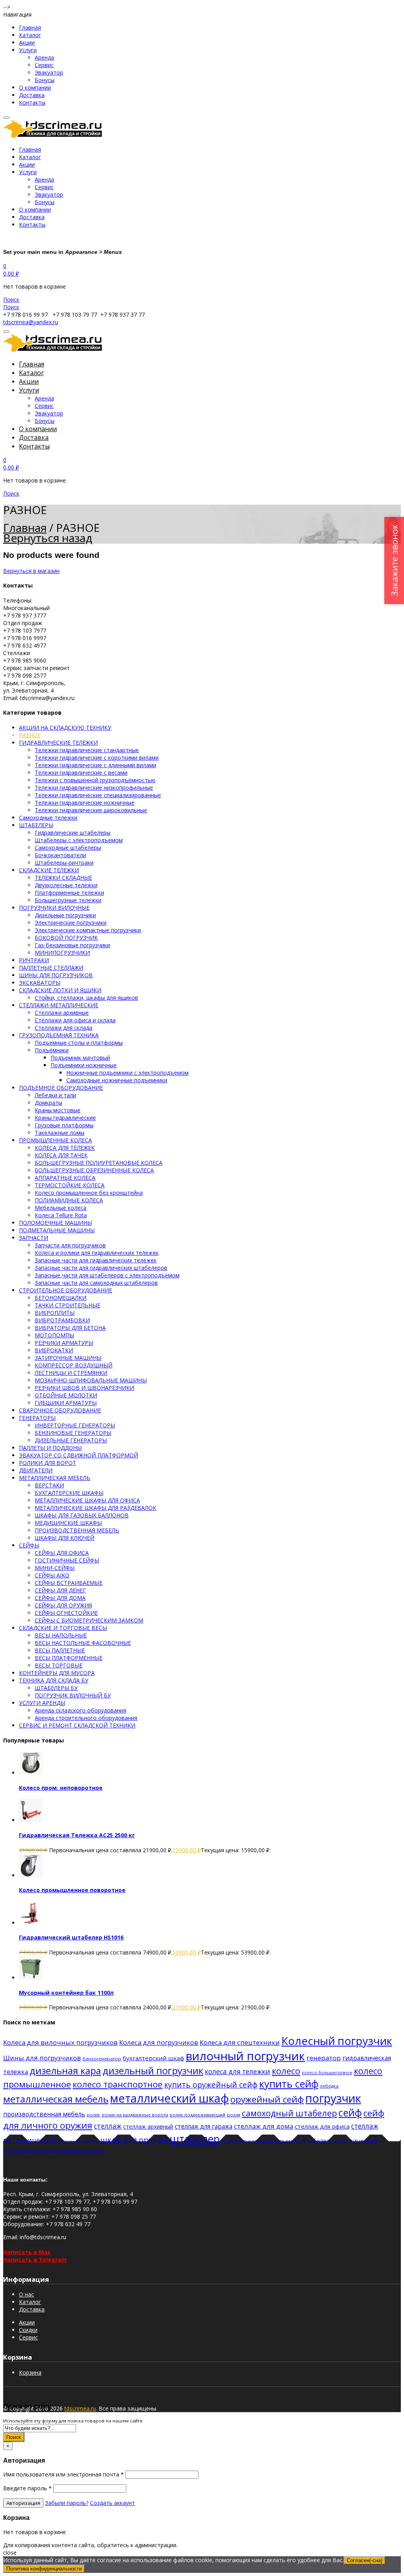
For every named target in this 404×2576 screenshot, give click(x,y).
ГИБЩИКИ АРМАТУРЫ (66, 1403)
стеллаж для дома (264, 2126)
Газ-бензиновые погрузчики (72, 945)
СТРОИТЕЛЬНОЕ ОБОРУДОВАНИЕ (65, 1290)
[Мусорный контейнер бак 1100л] (31, 1978)
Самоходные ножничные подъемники (117, 1080)
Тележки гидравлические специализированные (98, 795)
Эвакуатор (49, 72)
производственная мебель (44, 2114)
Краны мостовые (58, 1110)
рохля (234, 2115)
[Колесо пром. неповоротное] (31, 1773)
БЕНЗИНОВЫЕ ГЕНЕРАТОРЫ (73, 1433)
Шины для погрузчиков (42, 2058)
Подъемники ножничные (84, 1065)
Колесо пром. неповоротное (61, 1788)
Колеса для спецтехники (240, 2042)
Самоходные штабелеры (68, 848)
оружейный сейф (267, 2099)
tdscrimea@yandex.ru (31, 322)
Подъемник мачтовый (80, 1058)
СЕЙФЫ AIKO (52, 1575)
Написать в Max (27, 2252)
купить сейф (289, 2084)
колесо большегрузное (327, 2073)
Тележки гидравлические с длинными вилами (95, 765)
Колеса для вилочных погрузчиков (60, 2042)
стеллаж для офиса (322, 2126)
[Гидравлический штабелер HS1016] (31, 1923)
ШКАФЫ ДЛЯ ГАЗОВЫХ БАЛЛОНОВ (82, 1515)
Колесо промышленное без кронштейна (89, 1193)
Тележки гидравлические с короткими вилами (97, 758)
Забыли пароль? (67, 2503)
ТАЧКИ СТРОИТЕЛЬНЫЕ (67, 1305)
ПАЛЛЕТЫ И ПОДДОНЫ (50, 1448)
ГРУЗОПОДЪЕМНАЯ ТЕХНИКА (59, 1035)
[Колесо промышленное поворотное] (31, 1875)
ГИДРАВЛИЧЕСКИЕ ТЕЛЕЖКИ (58, 743)
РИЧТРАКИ (34, 960)
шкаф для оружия (134, 2140)
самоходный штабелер (289, 2113)
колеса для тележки (238, 2072)
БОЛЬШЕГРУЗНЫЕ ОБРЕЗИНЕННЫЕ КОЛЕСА (94, 1170)
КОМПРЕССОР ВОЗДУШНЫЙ (74, 1365)
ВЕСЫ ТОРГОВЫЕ (59, 1665)
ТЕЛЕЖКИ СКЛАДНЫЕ (63, 878)
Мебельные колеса (61, 1208)
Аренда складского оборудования (80, 1710)
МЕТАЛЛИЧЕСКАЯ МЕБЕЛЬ (55, 1478)
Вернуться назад (48, 538)
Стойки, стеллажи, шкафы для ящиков (86, 998)
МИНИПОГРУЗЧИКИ (62, 953)
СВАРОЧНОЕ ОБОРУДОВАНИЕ (60, 1410)
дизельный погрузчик (153, 2070)
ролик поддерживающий (197, 2115)
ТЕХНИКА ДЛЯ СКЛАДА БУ (54, 1680)
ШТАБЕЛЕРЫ (36, 825)
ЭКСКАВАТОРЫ (40, 983)
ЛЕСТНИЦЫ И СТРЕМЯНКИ (71, 1373)
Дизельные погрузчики (65, 915)
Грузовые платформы (64, 1125)
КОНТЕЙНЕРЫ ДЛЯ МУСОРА (57, 1673)
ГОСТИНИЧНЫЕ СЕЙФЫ (67, 1560)
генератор (324, 2058)
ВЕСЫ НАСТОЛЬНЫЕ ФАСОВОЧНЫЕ (83, 1643)
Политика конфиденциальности (44, 2569)
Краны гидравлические (65, 1118)
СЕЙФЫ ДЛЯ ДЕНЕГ (60, 1590)
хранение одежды (78, 2141)
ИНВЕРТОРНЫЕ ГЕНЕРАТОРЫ (75, 1425)
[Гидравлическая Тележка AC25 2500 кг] (31, 1820)
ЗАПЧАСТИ (34, 1238)
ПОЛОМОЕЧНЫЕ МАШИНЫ (55, 1223)
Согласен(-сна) (365, 2560)
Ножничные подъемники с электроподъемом (127, 1073)
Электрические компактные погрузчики (88, 930)
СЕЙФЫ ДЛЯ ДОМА (60, 1598)
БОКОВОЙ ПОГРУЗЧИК (66, 938)
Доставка (32, 95)
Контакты (32, 102)
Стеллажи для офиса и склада (75, 1020)
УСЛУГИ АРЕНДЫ (42, 1703)
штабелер (195, 2139)
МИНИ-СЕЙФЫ (55, 1568)
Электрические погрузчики (71, 923)
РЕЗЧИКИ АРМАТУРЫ (64, 1343)
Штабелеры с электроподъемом (79, 840)
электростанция (82, 2150)
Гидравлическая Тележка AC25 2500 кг (77, 1835)
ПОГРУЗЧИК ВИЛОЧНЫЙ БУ (73, 1695)
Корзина (30, 2372)
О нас (26, 2294)
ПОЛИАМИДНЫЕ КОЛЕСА (69, 1200)
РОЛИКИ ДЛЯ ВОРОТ (48, 1463)
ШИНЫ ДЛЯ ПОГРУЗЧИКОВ (56, 975)
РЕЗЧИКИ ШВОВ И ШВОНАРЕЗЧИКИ (84, 1388)
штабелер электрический (339, 2140)
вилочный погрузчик (245, 2056)
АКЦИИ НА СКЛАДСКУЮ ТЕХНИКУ (65, 728)
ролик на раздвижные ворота (135, 2115)
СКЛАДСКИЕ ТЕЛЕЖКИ (49, 870)
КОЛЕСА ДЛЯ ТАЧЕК (61, 1155)
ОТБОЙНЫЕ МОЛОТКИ (66, 1395)
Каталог (30, 35)
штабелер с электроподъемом (260, 2141)
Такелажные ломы (60, 1133)
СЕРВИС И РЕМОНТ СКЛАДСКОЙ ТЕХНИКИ (77, 1725)
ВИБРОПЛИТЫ (55, 1313)
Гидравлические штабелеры (73, 833)
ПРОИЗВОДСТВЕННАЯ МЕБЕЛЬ (77, 1530)
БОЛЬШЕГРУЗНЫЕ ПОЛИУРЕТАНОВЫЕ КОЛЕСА (99, 1163)
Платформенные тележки (69, 893)
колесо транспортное (118, 2084)
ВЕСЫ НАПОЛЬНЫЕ (61, 1635)
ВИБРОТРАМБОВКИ (62, 1320)
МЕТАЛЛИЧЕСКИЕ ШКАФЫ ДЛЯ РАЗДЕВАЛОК (95, 1508)
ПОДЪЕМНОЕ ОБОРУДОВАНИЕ (61, 1088)
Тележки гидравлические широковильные (91, 810)
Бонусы (45, 80)
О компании (35, 87)
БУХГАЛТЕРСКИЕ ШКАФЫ (69, 1493)
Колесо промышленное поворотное (72, 1890)
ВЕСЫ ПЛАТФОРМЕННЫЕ (69, 1658)
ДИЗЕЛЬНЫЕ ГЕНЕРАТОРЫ (71, 1440)
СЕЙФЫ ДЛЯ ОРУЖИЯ (63, 1605)
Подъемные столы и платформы (79, 1043)
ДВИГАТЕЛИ (36, 1470)
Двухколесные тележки (66, 885)
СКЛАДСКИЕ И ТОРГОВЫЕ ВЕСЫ (63, 1628)
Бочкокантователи (60, 855)
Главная (30, 27)
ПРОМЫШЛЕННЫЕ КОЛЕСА (55, 1140)
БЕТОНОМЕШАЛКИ (61, 1298)
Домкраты (49, 1103)
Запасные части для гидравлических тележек (96, 1260)
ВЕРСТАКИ (49, 1485)
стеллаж (108, 2126)
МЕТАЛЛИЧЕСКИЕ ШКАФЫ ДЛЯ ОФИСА (87, 1500)
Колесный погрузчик (337, 2041)
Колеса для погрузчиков (159, 2042)
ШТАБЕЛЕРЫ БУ (56, 1688)
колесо (286, 2071)
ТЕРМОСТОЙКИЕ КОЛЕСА (70, 1185)
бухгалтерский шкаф (153, 2058)
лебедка (329, 2086)
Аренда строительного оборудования (86, 1718)
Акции (27, 42)
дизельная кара (65, 2070)
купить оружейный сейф (211, 2085)
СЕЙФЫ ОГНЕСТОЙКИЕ (66, 1613)
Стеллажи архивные (62, 1013)
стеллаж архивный (148, 2126)
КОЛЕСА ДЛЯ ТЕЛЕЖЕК (65, 1148)
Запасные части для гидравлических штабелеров (101, 1268)
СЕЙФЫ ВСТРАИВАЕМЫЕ (69, 1583)
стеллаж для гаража (204, 2126)
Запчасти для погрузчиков (70, 1245)
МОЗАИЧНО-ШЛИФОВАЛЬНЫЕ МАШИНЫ (91, 1380)
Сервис (44, 65)
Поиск (14, 2437)
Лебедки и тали (55, 1095)
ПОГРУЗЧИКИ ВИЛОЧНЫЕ (54, 908)
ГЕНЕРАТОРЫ (37, 1418)
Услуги (28, 50)
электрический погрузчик (32, 2150)
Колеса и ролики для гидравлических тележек (97, 1253)
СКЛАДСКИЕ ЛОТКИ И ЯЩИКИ (60, 990)
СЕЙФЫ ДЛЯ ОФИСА (62, 1553)
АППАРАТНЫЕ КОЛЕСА (65, 1178)
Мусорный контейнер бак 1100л (66, 1993)
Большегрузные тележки (68, 900)
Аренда (44, 57)
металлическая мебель (56, 2099)
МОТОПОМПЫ (54, 1335)
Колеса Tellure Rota (61, 1215)
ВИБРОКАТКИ (54, 1350)
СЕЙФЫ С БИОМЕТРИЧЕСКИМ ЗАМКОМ (89, 1620)
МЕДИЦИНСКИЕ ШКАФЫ (68, 1523)
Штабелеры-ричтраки (64, 863)
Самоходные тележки (48, 818)
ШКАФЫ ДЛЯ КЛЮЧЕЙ (65, 1538)
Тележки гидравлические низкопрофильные (94, 788)
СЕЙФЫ (29, 1545)
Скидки (28, 2330)
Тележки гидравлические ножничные (85, 803)
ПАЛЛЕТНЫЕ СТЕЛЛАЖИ (51, 968)
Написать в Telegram (35, 2260)
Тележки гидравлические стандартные (87, 750)
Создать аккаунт (112, 2503)
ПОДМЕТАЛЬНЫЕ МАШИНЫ (57, 1230)
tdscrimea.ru (80, 2408)
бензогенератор (102, 2059)
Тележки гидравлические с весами (81, 773)
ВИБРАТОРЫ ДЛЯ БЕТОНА (70, 1328)
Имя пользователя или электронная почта (64, 2474)
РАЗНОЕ (30, 735)
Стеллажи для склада (64, 1028)
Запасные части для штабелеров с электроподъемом (107, 1275)
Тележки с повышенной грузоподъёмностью (95, 780)
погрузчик (333, 2098)
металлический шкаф (169, 2098)
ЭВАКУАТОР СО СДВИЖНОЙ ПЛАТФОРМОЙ (79, 1455)
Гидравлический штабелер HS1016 (71, 1937)
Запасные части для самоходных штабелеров (96, 1283)
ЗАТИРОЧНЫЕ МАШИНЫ (68, 1358)
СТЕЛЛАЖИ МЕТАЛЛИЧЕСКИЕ (59, 1005)
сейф (350, 2112)
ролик (94, 2115)
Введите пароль (27, 2488)
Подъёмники (52, 1050)
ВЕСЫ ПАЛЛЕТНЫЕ (60, 1650)
